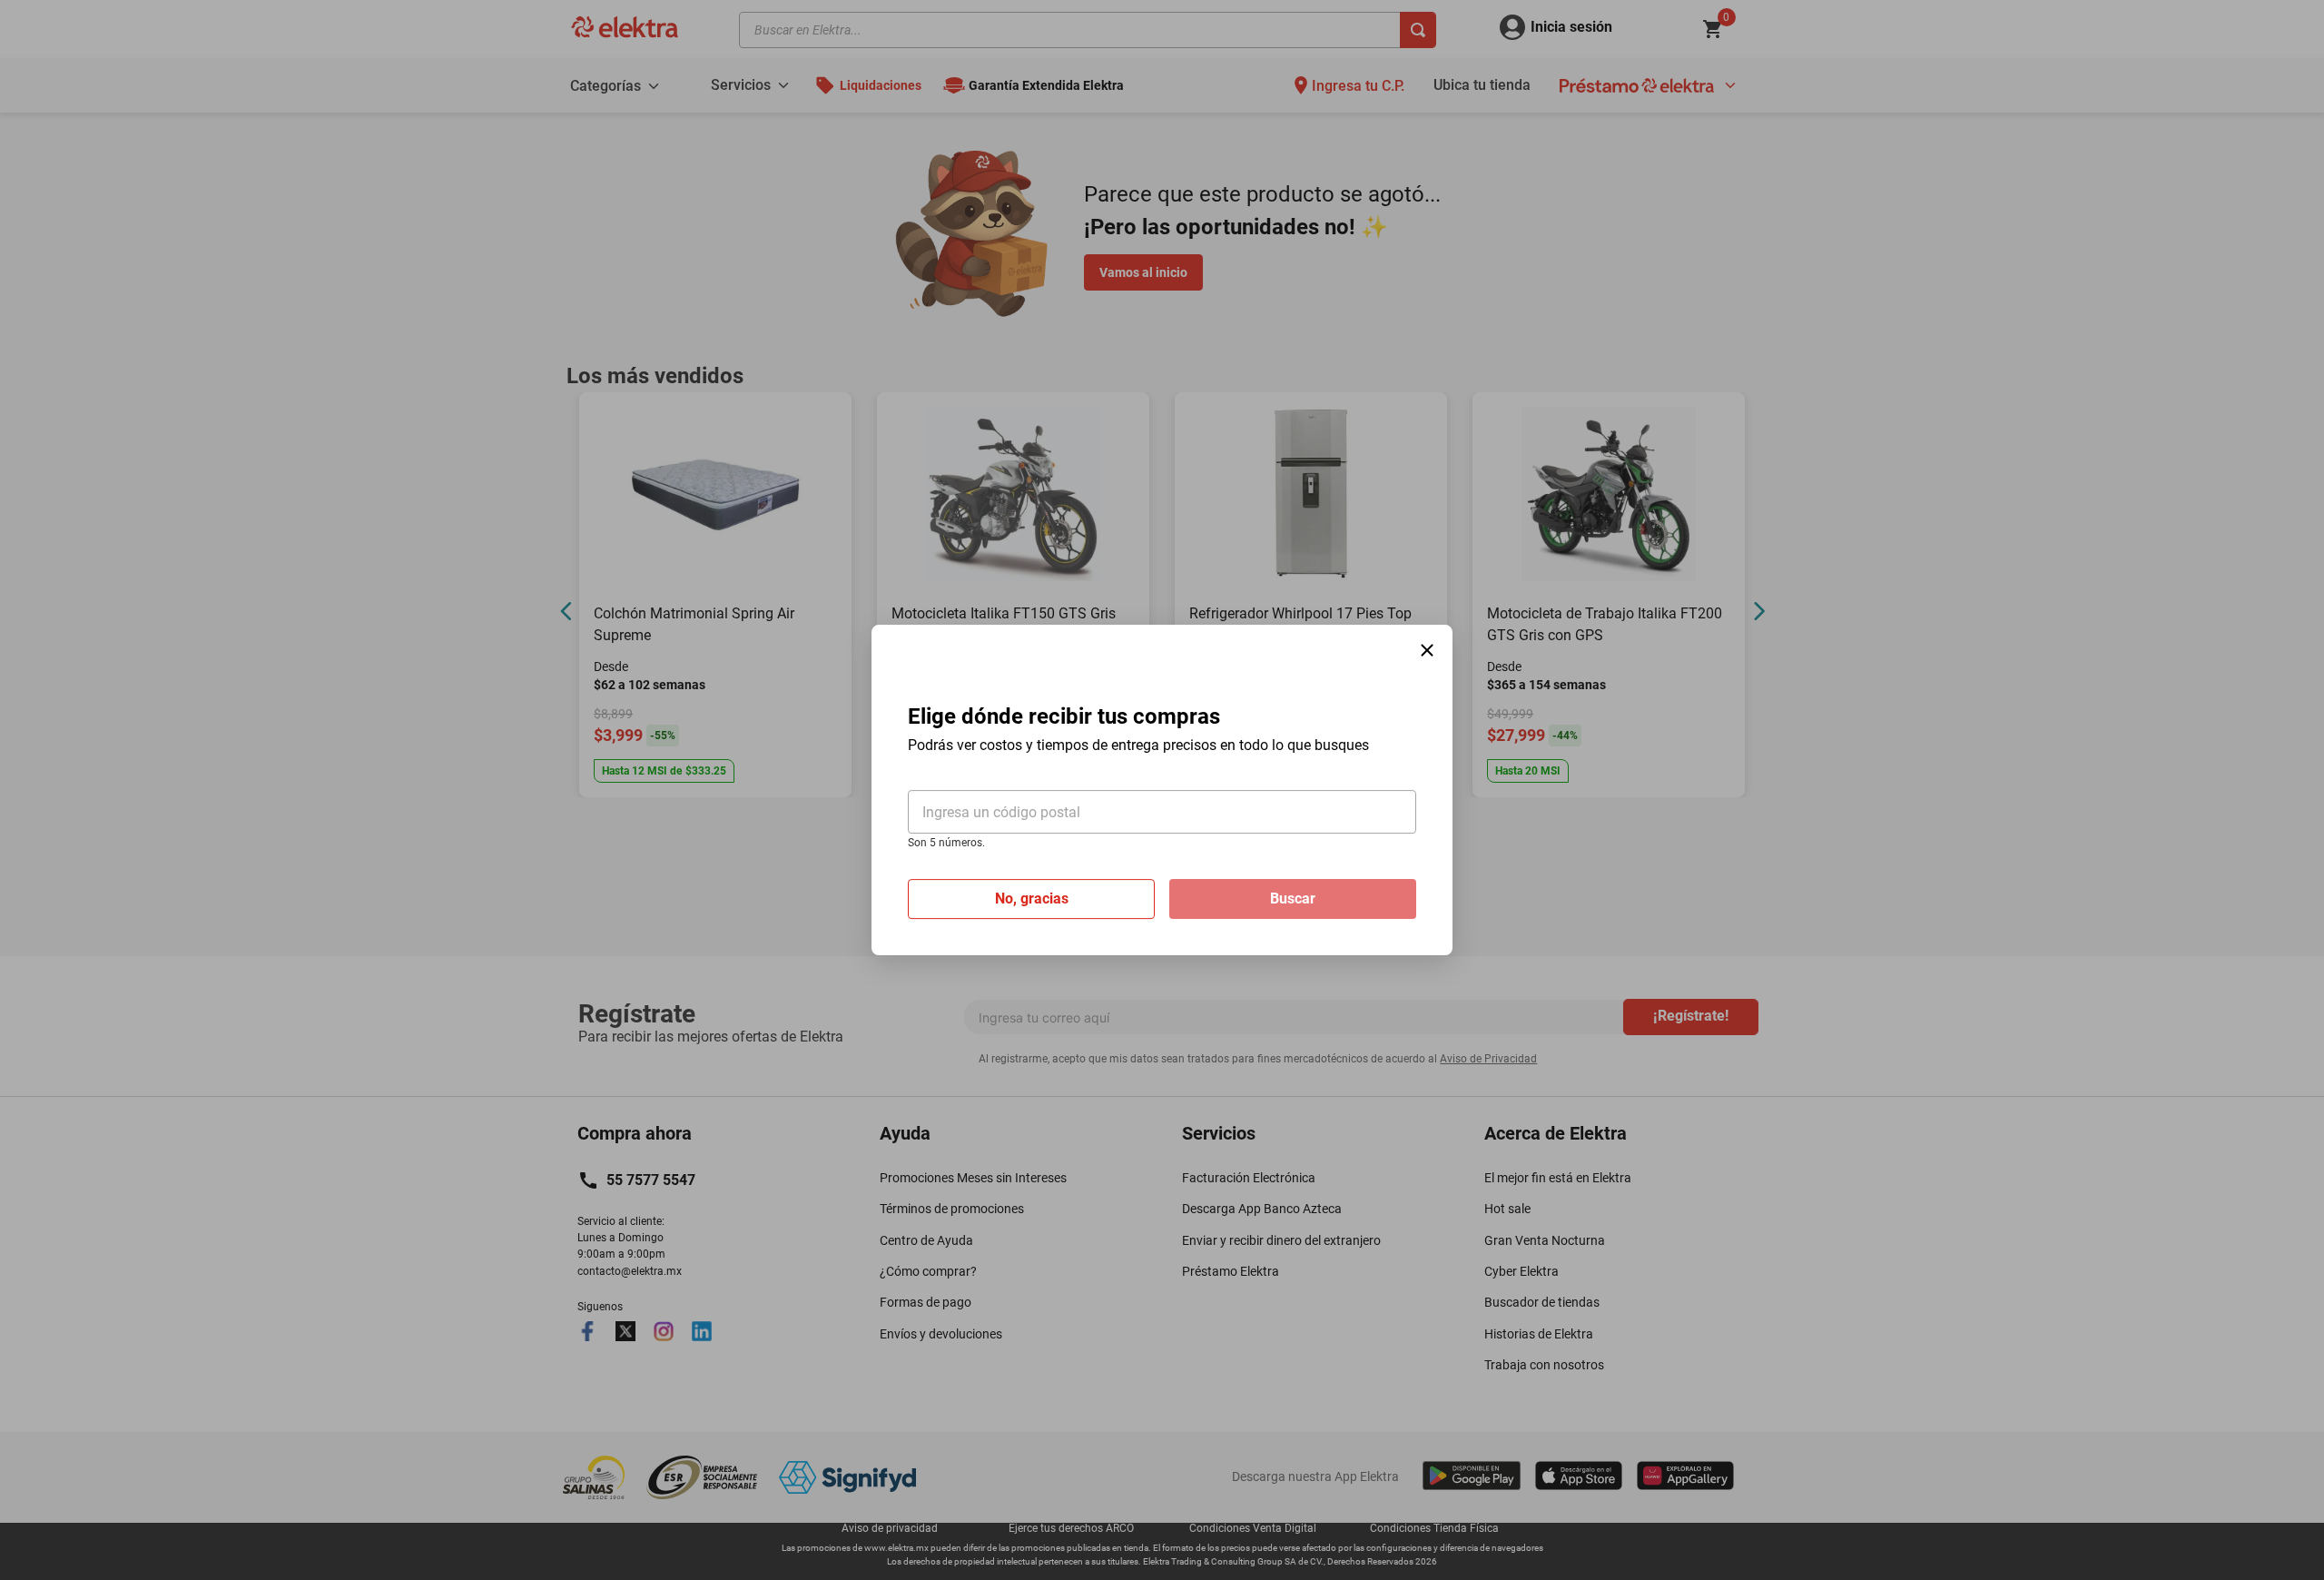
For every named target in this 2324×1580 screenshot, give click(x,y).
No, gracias (1032, 899)
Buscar (1293, 899)
